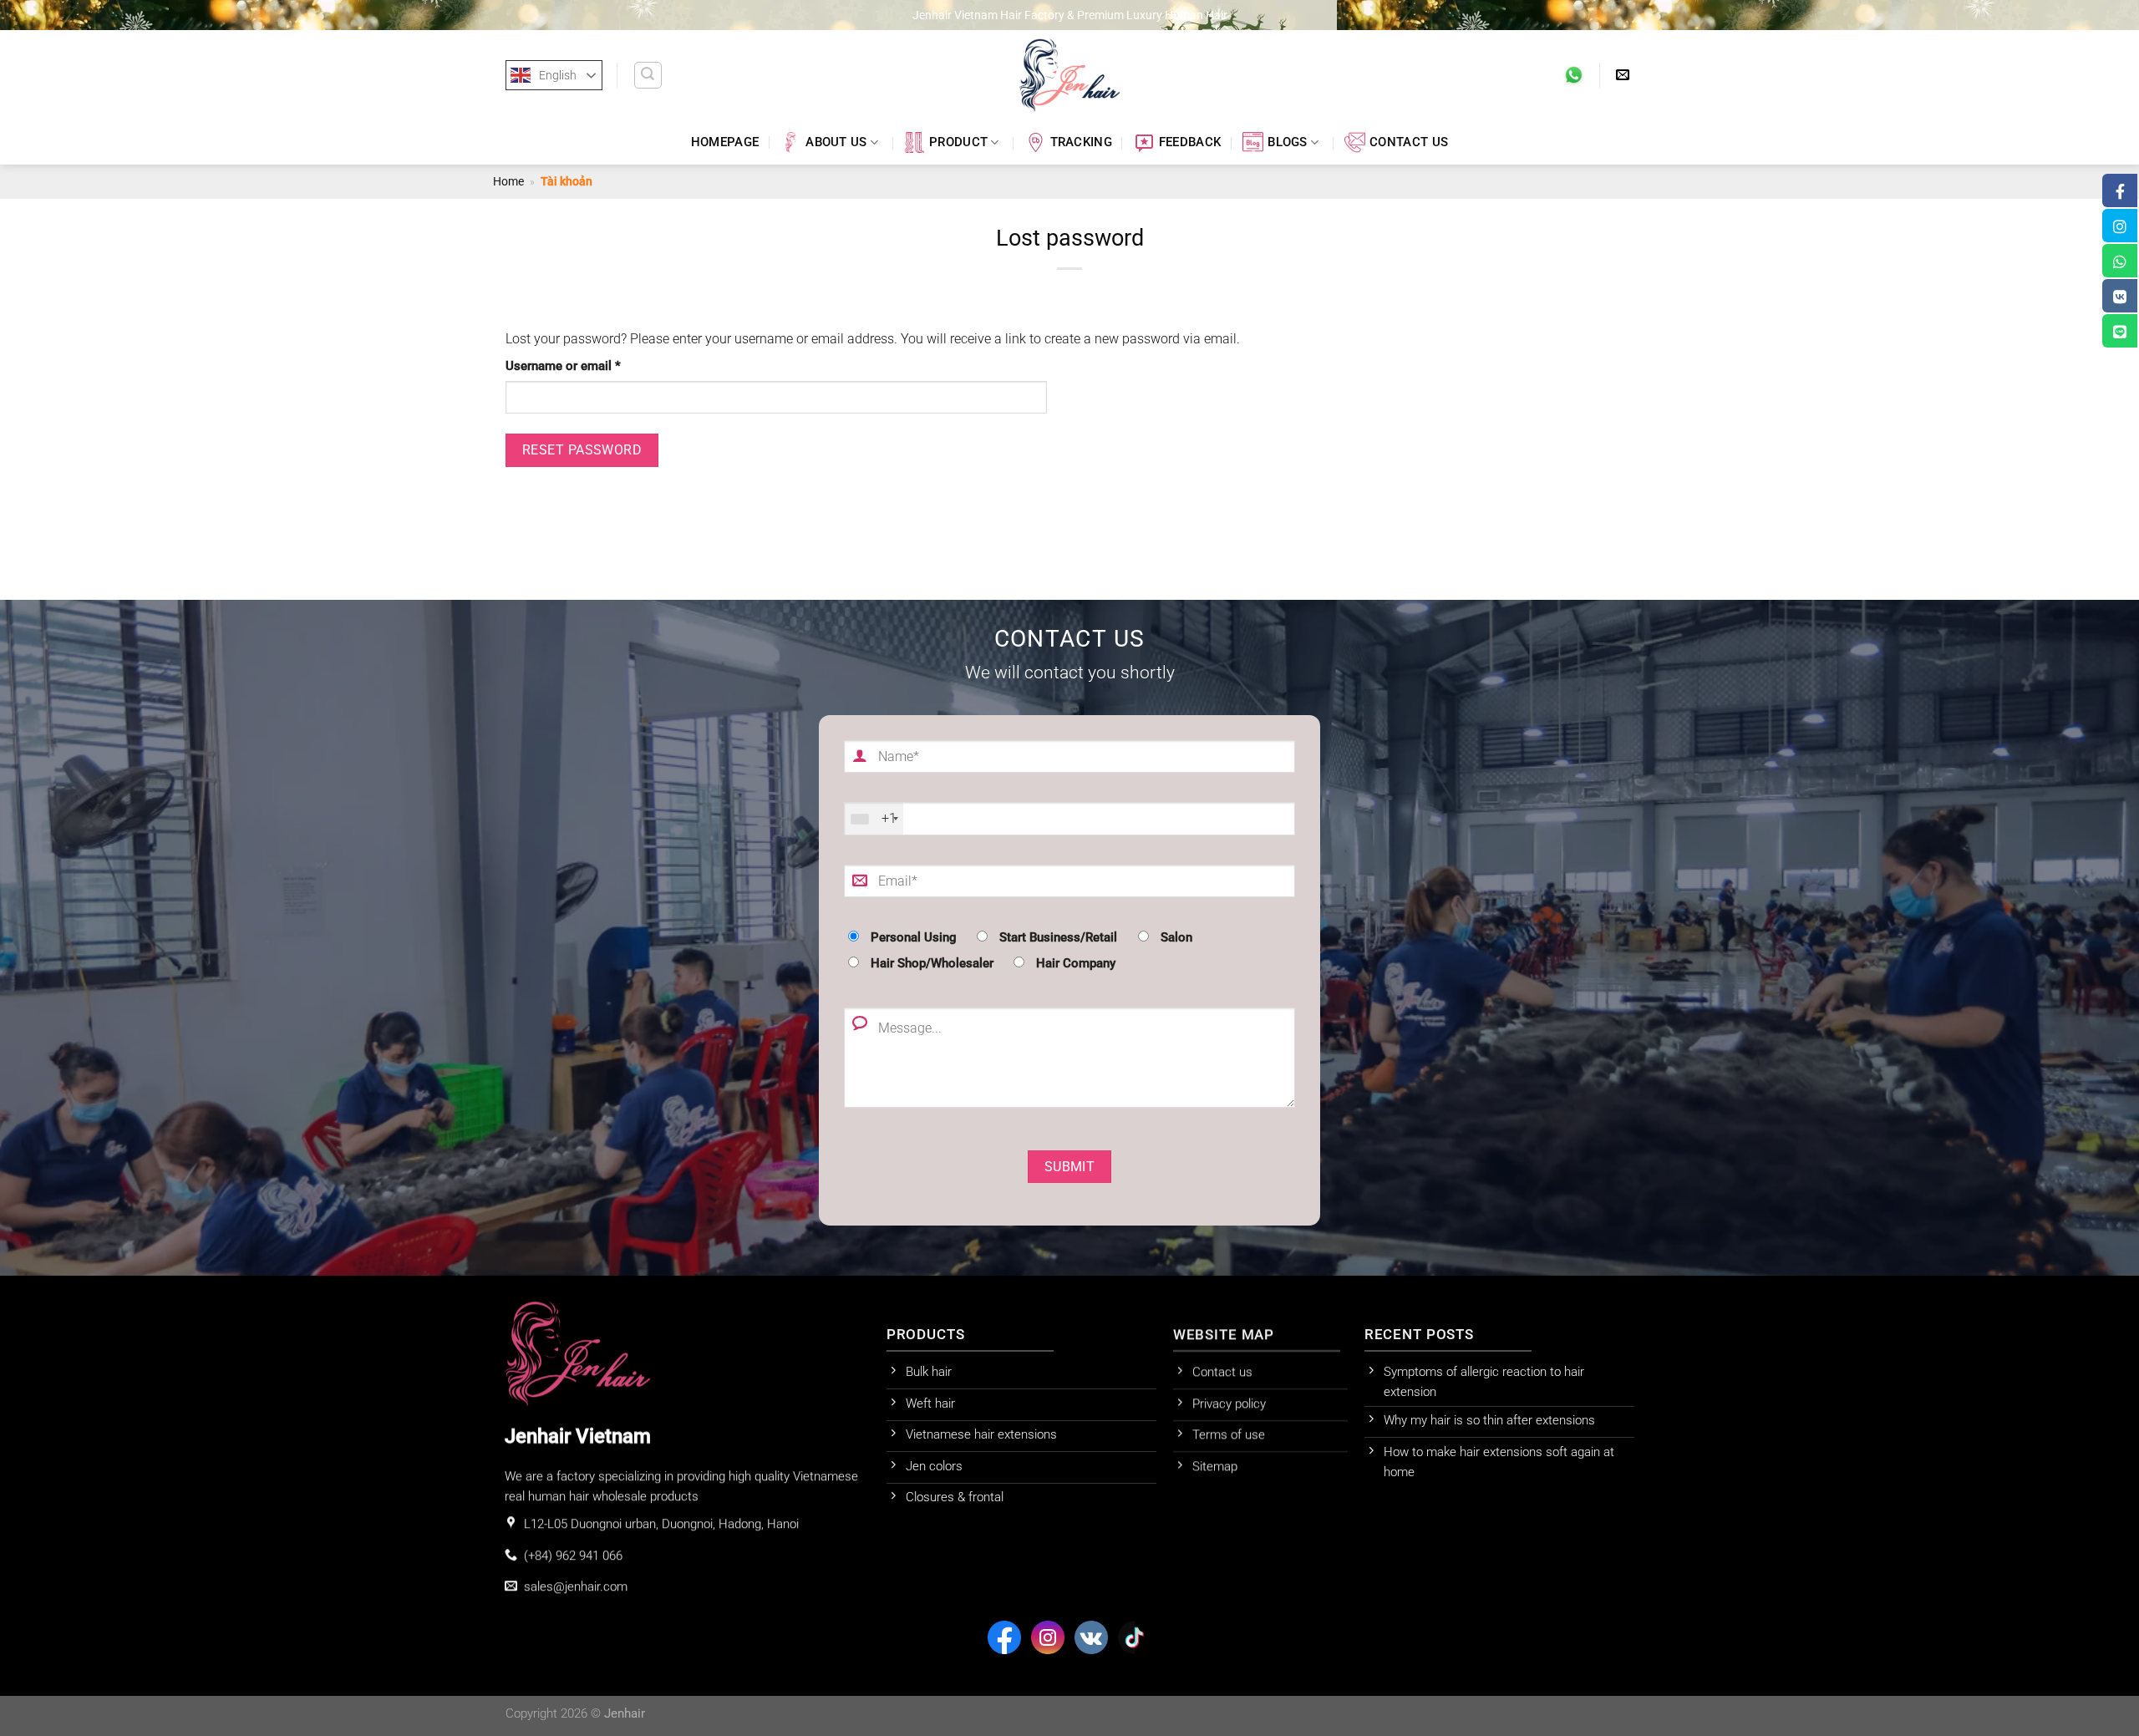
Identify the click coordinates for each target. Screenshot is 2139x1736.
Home (508, 181)
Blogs (1287, 142)
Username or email (587, 366)
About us (836, 142)
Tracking (1081, 142)
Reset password (582, 450)
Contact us (1409, 142)
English (558, 75)
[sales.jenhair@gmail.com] (1625, 75)
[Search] (648, 75)
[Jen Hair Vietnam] (1069, 75)
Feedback (1190, 142)
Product (958, 142)
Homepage (725, 142)
